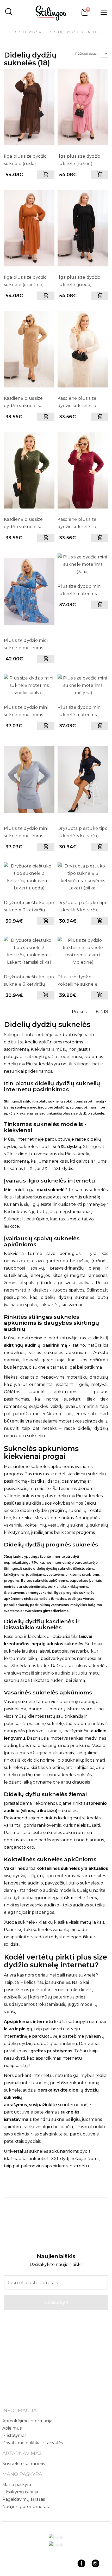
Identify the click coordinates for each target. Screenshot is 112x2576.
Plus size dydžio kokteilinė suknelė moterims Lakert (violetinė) (78, 981)
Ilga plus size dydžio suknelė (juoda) (79, 281)
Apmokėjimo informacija (27, 2421)
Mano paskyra (17, 2485)
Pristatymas (14, 2435)
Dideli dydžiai (28, 32)
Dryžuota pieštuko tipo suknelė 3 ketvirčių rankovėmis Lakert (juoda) (29, 907)
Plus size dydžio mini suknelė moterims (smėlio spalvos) (26, 712)
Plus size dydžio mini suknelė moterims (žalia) (80, 591)
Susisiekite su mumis (24, 2464)
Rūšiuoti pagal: (87, 53)
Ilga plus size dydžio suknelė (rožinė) (79, 160)
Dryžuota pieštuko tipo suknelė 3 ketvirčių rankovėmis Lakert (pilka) (83, 907)
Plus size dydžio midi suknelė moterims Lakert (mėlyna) (26, 645)
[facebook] (81, 2566)
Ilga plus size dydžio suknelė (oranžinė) (25, 281)
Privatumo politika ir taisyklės (33, 2443)
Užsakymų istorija (20, 2492)
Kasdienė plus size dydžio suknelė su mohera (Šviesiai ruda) (27, 403)
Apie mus (12, 2428)
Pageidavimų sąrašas (24, 2499)
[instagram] (95, 2566)
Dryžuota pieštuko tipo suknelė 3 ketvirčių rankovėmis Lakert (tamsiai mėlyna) (83, 833)
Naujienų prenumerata (26, 2507)
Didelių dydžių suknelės (74, 32)
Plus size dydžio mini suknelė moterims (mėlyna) (80, 712)
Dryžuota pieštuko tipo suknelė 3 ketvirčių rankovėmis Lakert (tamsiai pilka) (29, 981)
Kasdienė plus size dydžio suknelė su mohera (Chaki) (23, 524)
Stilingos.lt (94, 1147)
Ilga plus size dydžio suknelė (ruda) (25, 160)
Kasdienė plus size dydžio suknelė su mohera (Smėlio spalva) (83, 403)
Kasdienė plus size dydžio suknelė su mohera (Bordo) (77, 524)
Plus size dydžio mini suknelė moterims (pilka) (26, 833)
